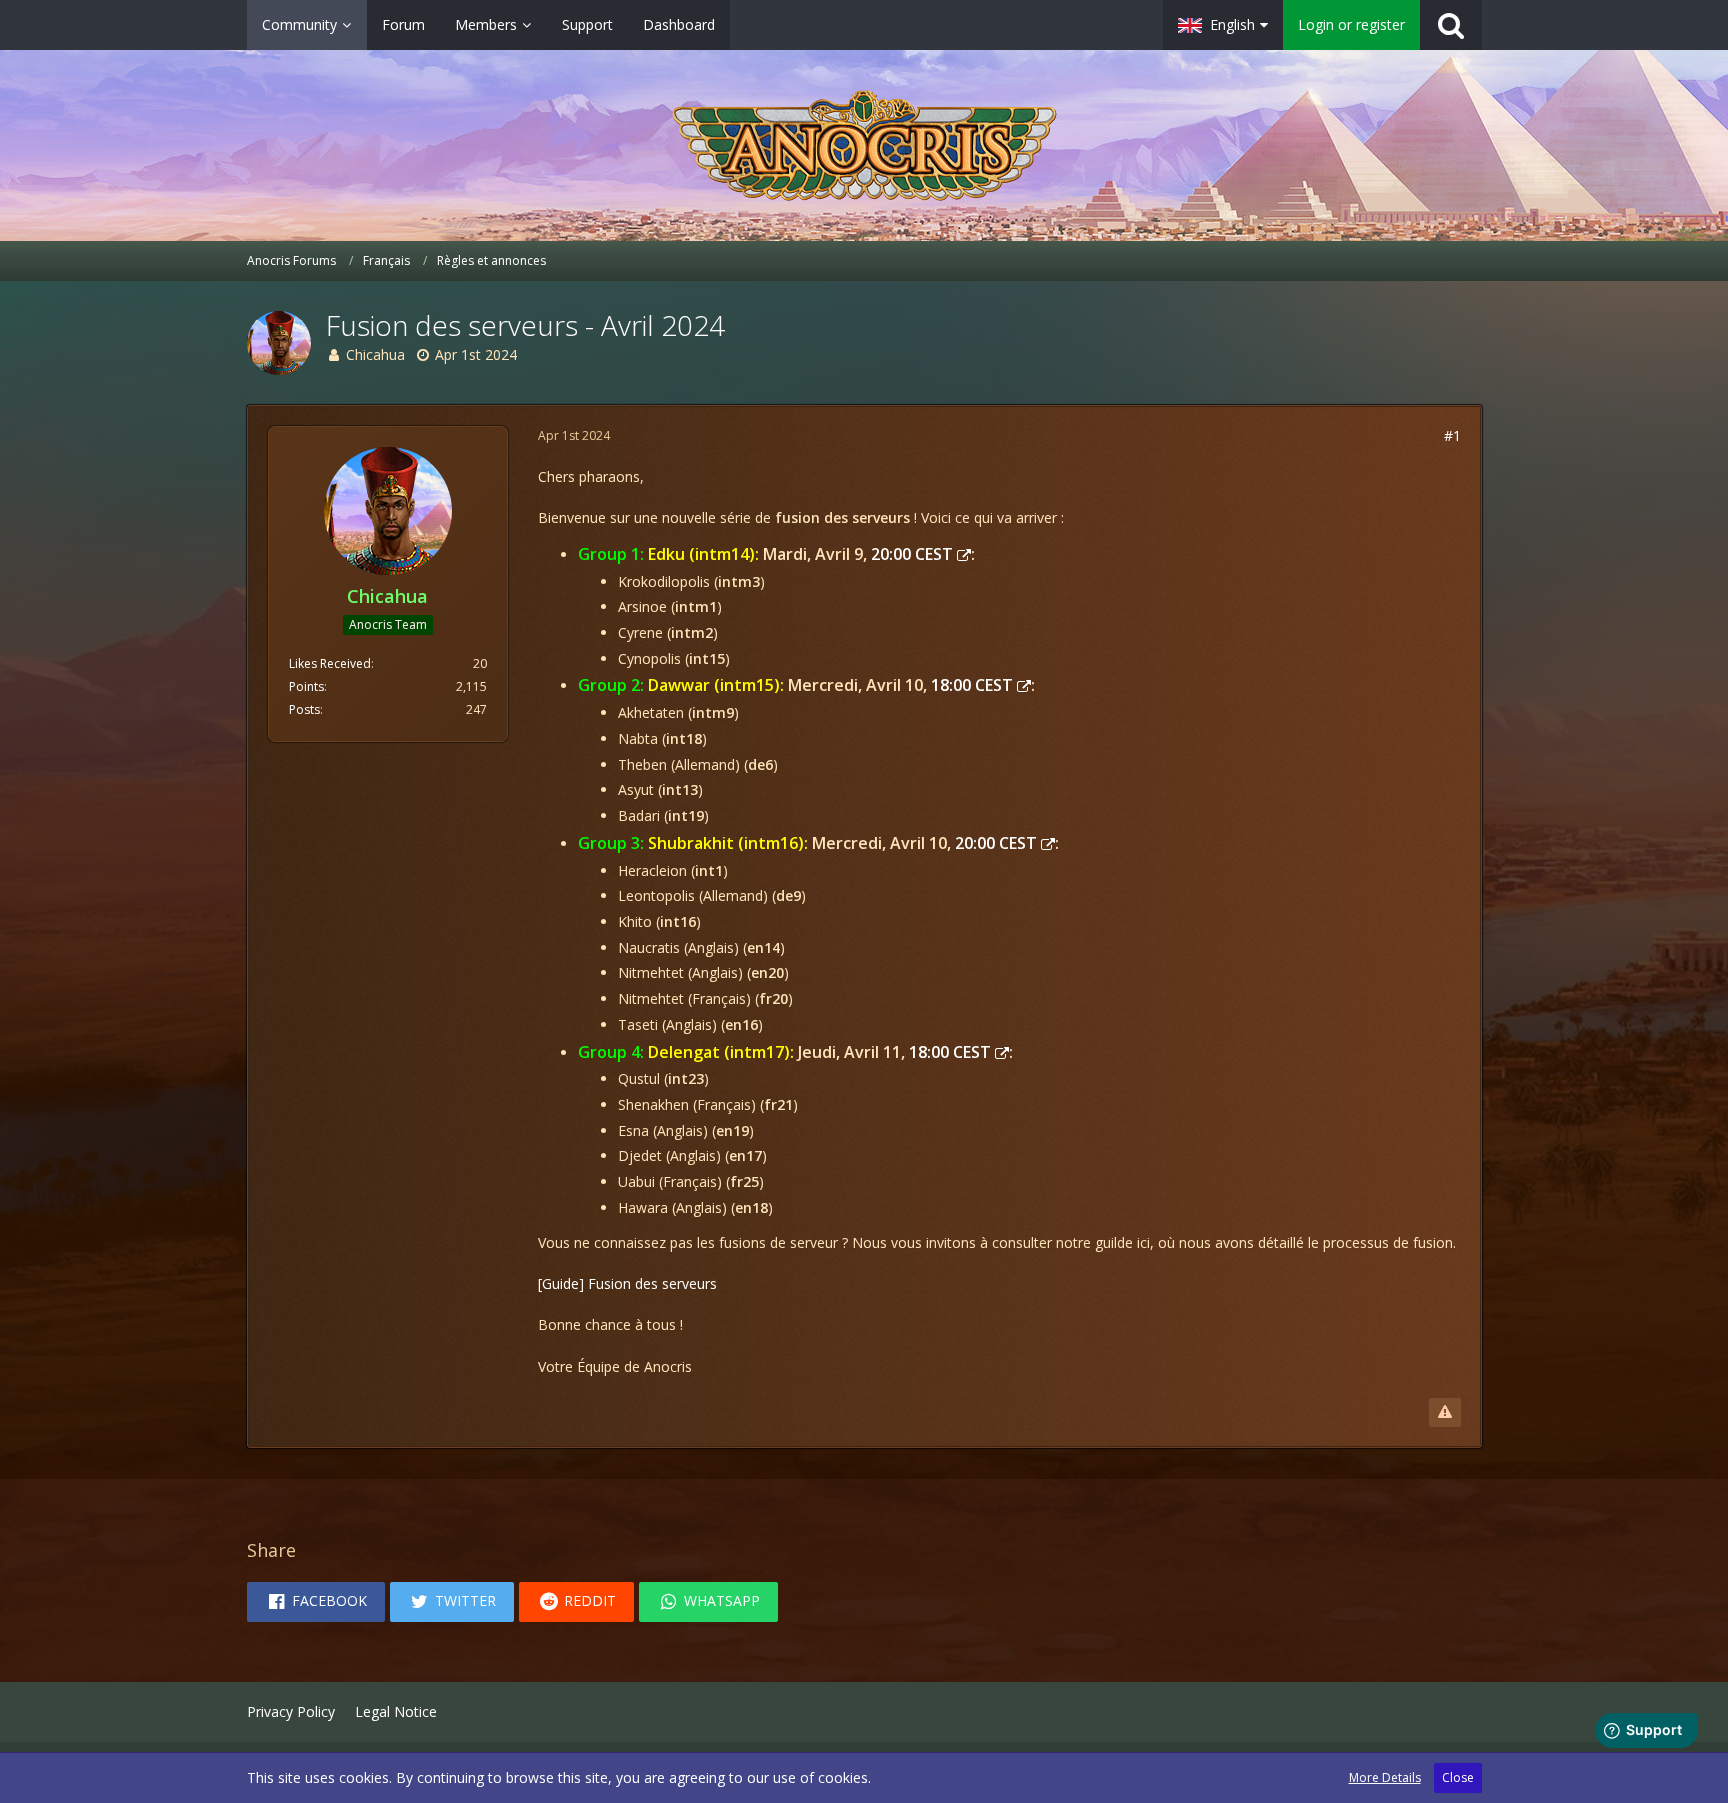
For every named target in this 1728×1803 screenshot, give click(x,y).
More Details (1385, 1777)
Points (306, 686)
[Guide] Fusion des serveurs (627, 1283)
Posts (304, 709)
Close (1458, 1777)
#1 (1452, 435)
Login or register (1351, 24)
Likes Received (330, 663)
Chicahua (375, 354)
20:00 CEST (912, 554)
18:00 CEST (972, 685)
